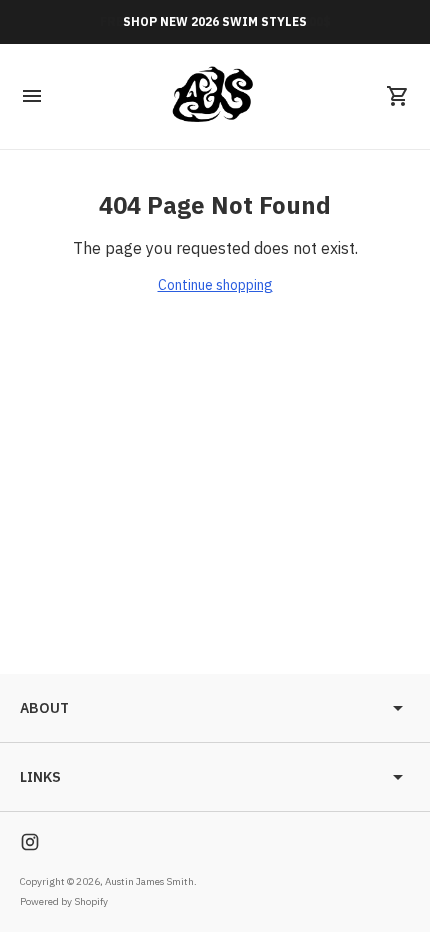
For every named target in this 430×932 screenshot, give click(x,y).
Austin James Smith (149, 881)
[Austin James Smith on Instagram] (30, 842)
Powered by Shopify (64, 901)
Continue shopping (215, 285)
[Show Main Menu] (32, 96)
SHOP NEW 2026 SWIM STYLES (215, 21)
